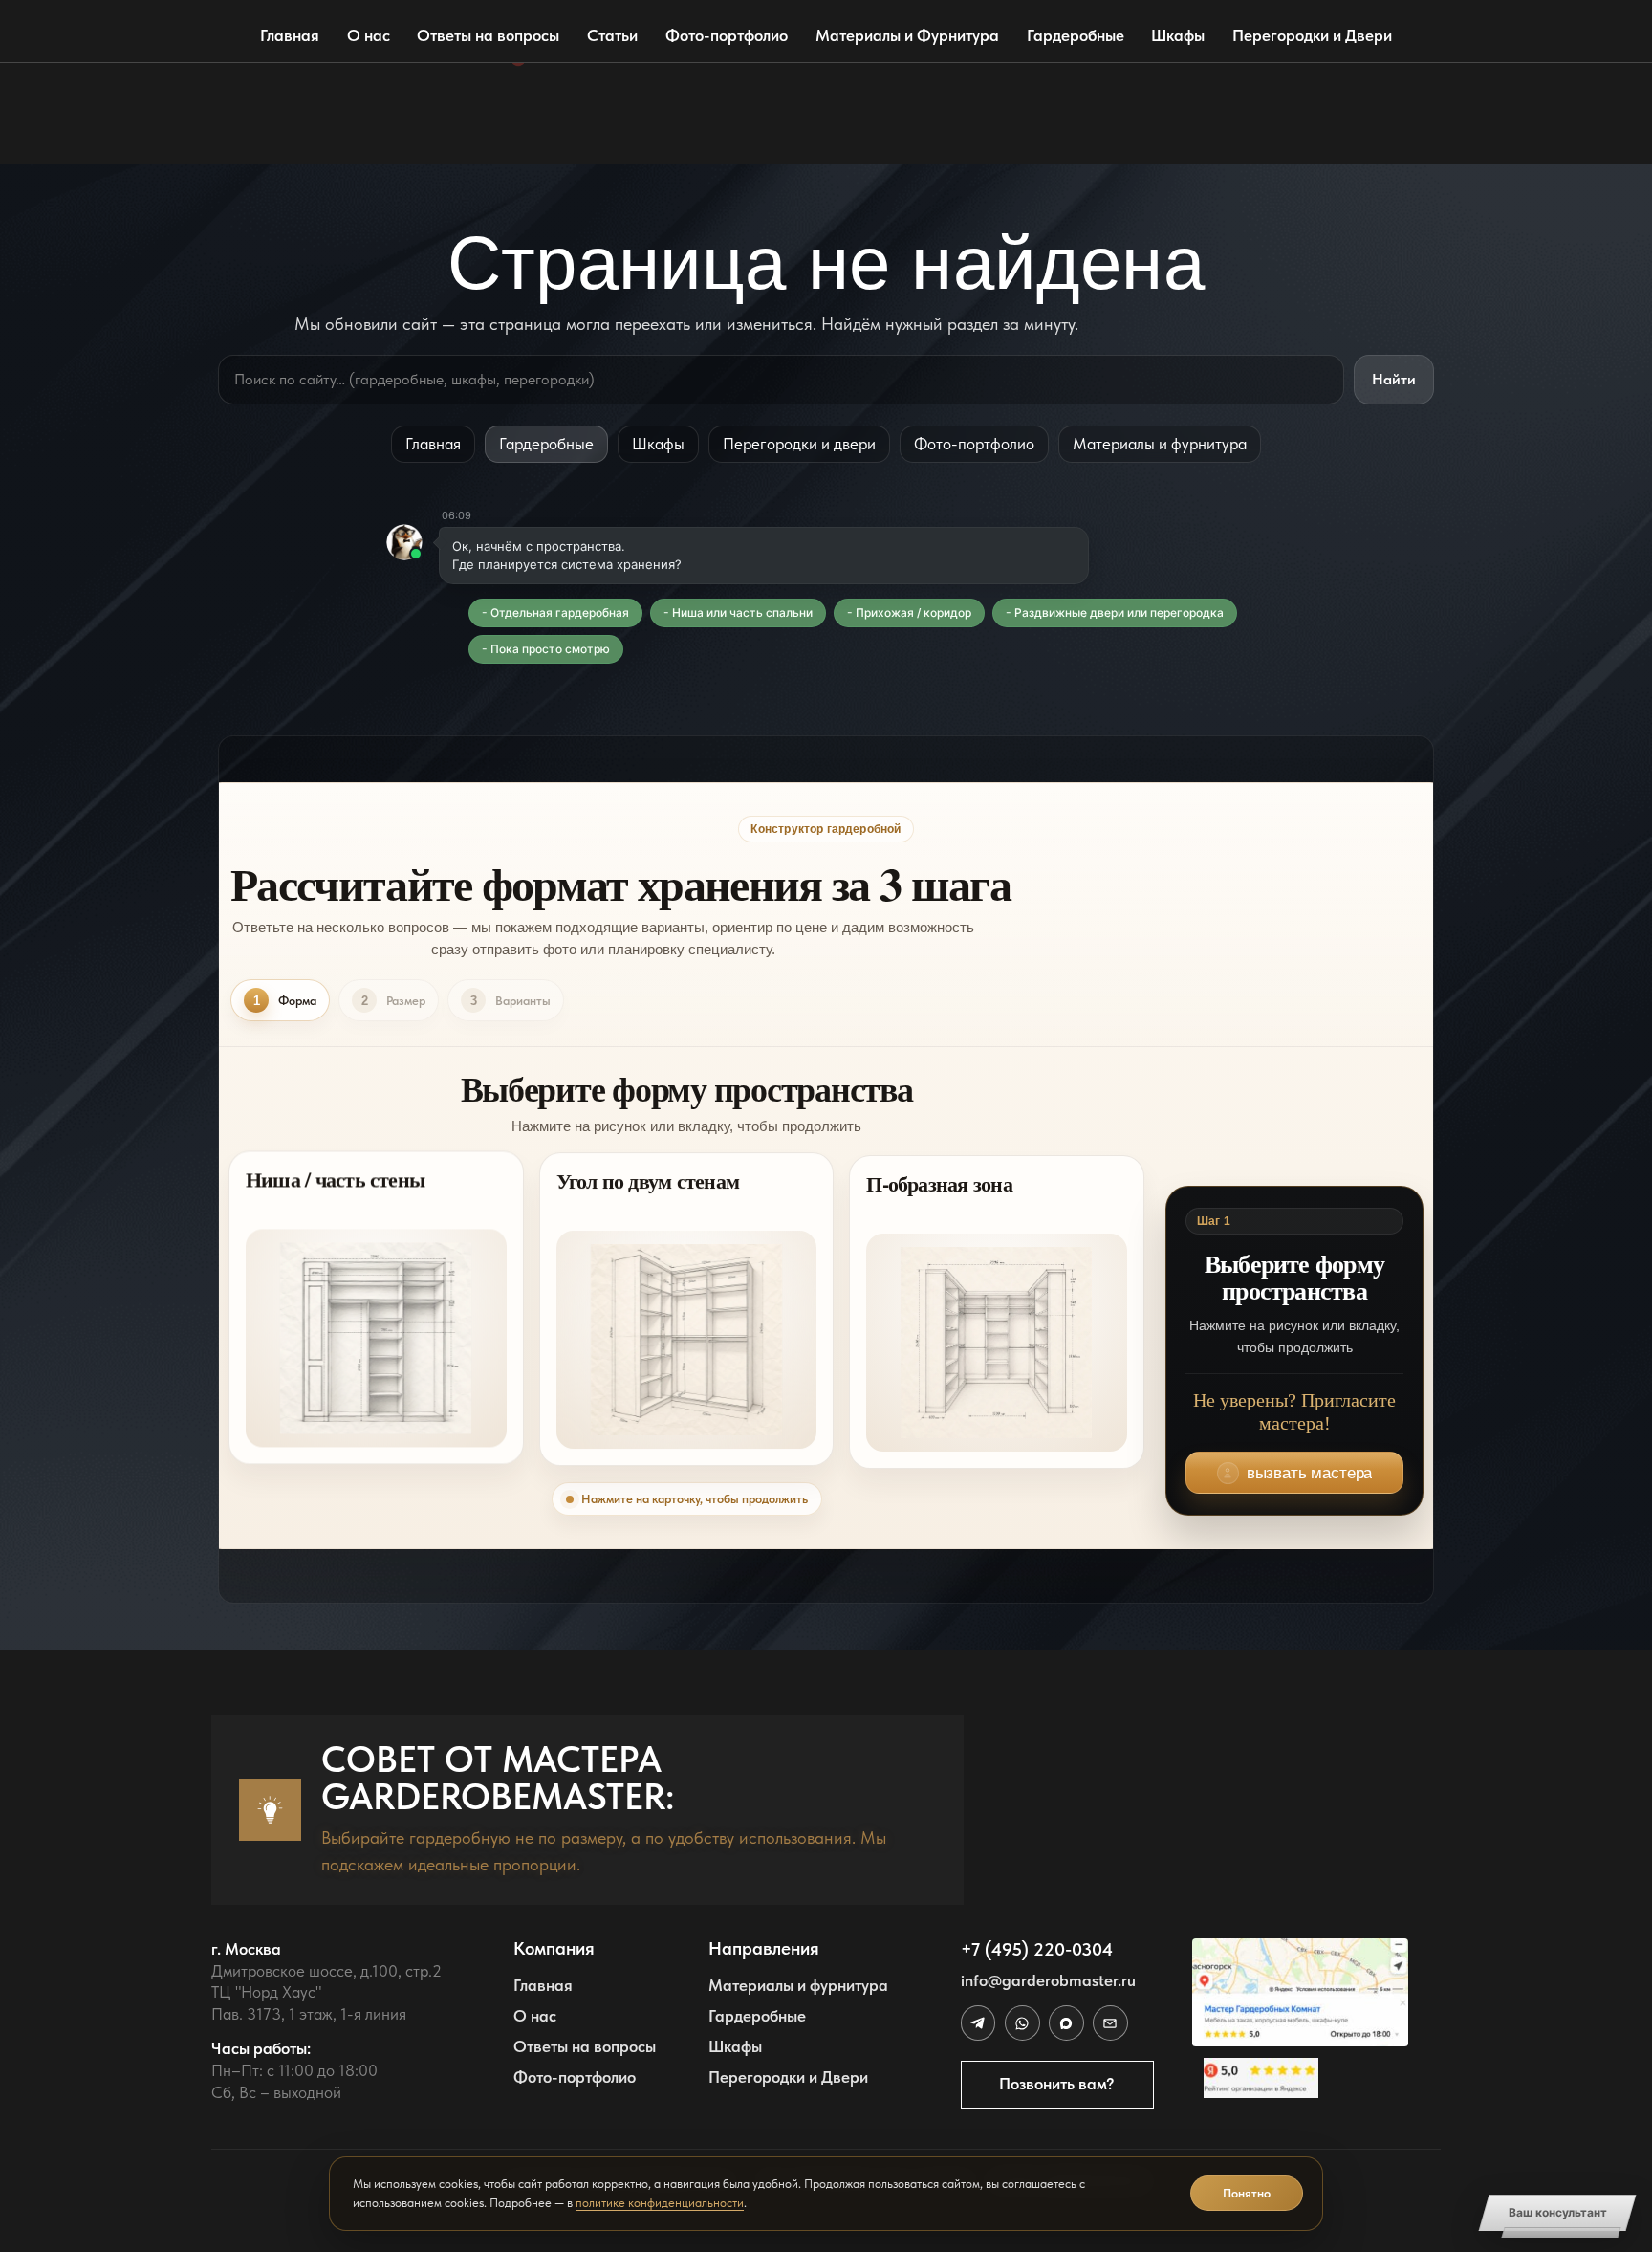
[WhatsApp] (1022, 2022)
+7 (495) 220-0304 (1037, 1949)
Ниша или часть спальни (742, 612)
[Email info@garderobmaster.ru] (1110, 2022)
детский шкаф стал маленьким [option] (618, 100)
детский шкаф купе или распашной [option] (635, 139)
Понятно (1247, 2193)
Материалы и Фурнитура (907, 35)
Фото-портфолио (727, 35)
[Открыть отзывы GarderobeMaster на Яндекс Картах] (1300, 2078)
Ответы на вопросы (488, 35)
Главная (290, 35)
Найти (1394, 379)
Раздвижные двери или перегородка (1119, 612)
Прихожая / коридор (913, 612)
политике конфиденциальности (660, 2203)
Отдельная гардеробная (560, 612)
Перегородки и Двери (1312, 35)
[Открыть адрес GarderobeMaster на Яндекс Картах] (1300, 1992)
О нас (369, 35)
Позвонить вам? (1057, 2084)
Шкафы (1178, 35)
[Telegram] (978, 2022)
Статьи (612, 35)
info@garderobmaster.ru (1048, 1980)
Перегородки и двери (799, 444)
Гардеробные (1076, 35)
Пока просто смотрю (550, 649)
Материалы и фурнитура (1160, 444)
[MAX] (1066, 2022)
